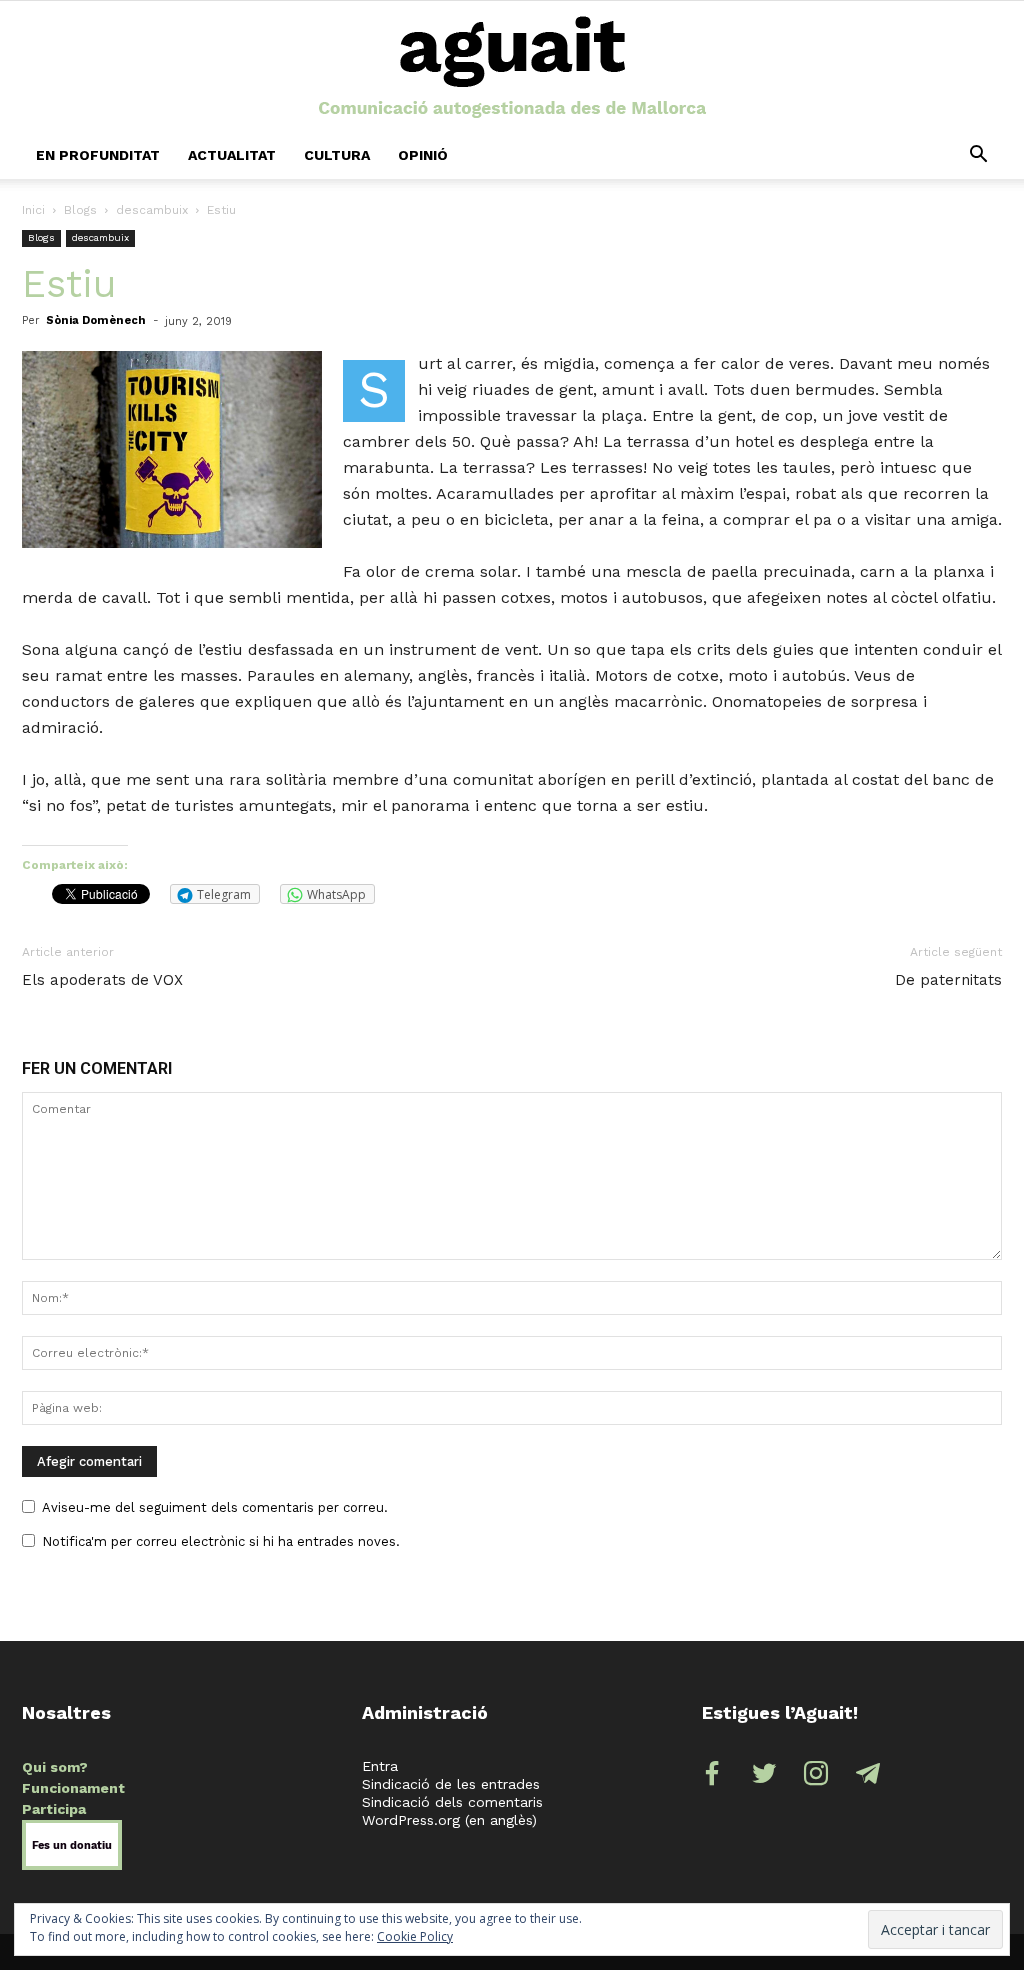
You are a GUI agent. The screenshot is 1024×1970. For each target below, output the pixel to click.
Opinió (423, 155)
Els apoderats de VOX (102, 980)
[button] (978, 155)
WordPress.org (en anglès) (449, 1820)
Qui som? (55, 1767)
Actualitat (232, 155)
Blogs (80, 210)
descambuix (152, 210)
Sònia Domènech (96, 320)
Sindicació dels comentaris (452, 1802)
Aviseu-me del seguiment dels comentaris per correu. (215, 1507)
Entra (380, 1766)
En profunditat (98, 155)
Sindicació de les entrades (451, 1784)
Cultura (337, 155)
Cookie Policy (415, 1936)
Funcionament (73, 1788)
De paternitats (948, 980)
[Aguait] (512, 68)
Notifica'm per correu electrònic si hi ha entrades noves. (221, 1541)
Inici (33, 210)
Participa (54, 1809)
